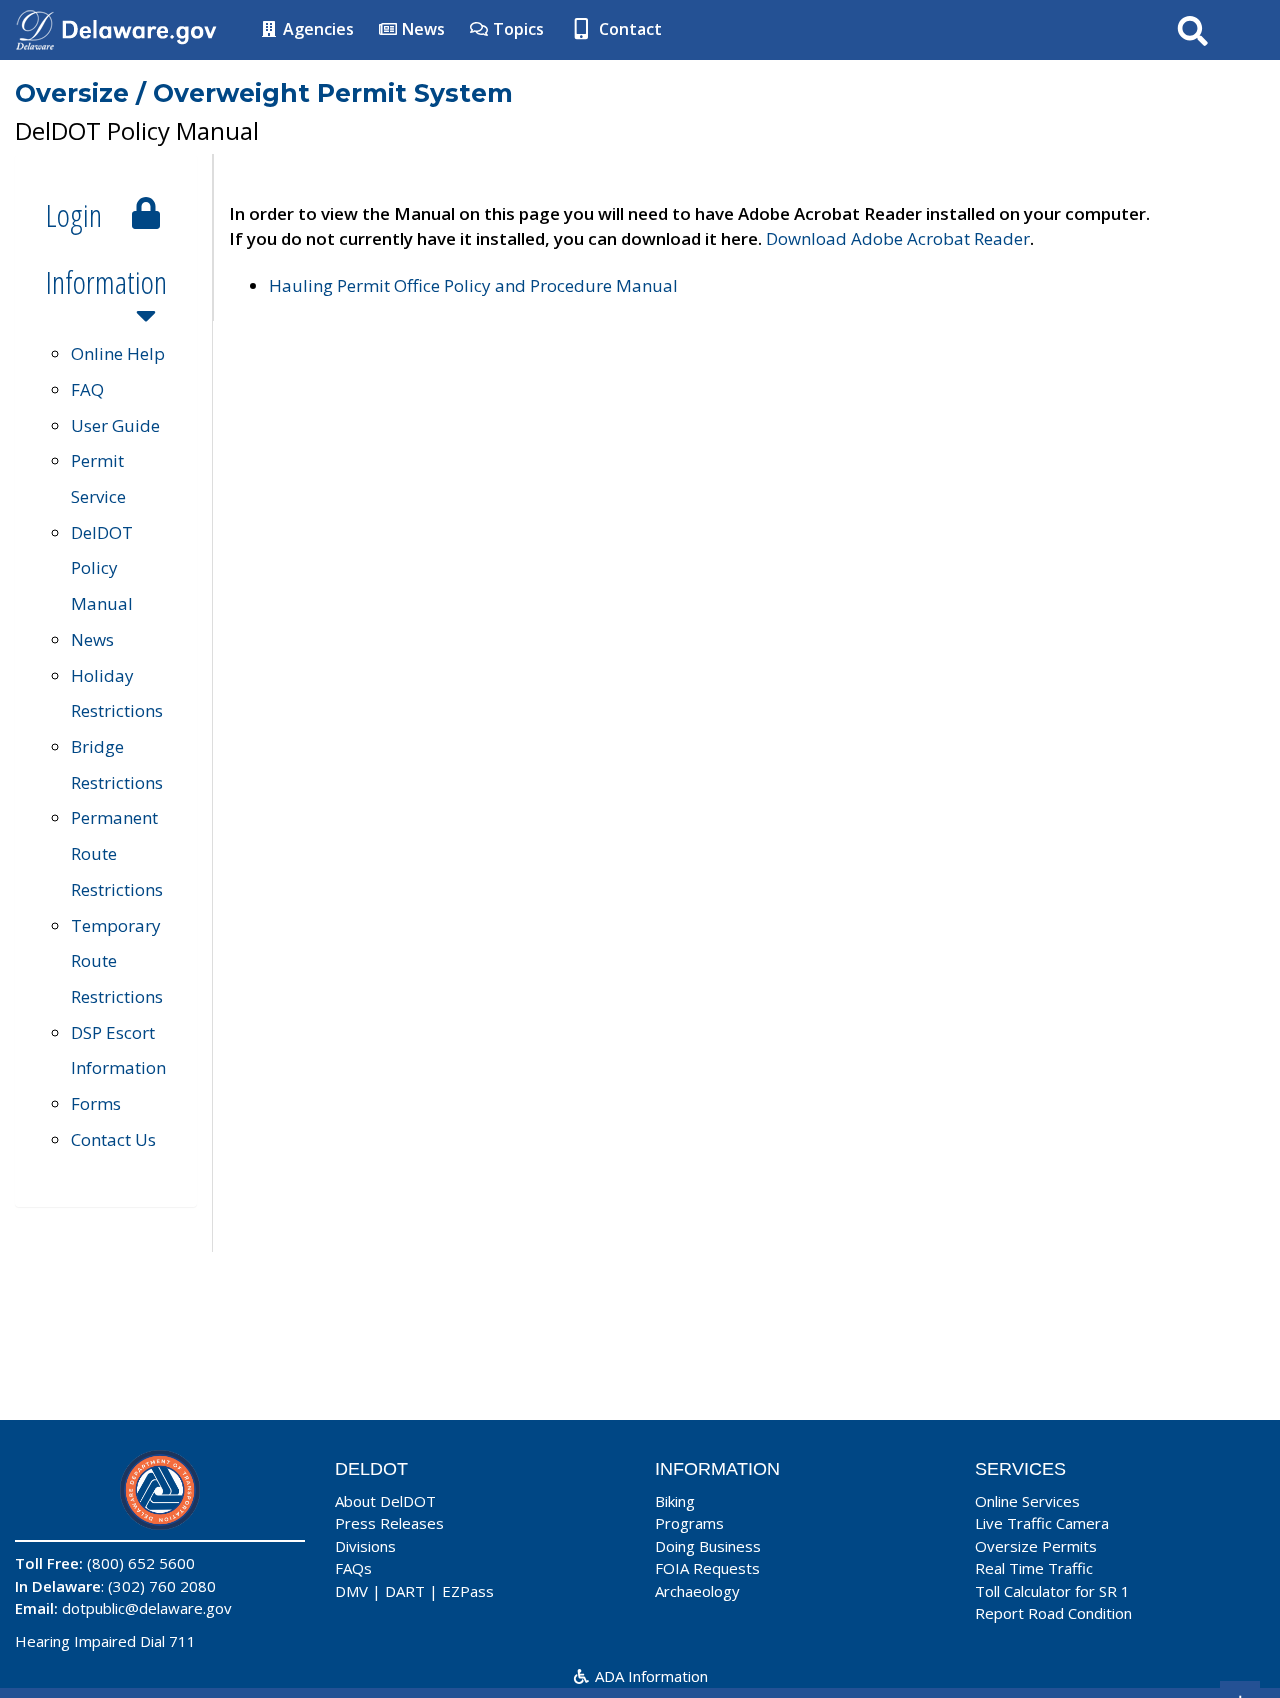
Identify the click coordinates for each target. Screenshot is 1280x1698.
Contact (628, 29)
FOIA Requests (707, 1568)
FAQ (87, 389)
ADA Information (649, 1676)
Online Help (118, 353)
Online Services (1027, 1501)
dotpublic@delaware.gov (147, 1608)
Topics (516, 29)
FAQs (353, 1568)
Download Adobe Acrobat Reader (898, 238)
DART (405, 1591)
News (421, 29)
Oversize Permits (1036, 1546)
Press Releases (389, 1523)
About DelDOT (385, 1501)
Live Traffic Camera (1042, 1523)
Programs (689, 1523)
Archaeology (697, 1591)
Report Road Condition (1053, 1613)
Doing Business (708, 1546)
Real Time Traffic (1034, 1568)
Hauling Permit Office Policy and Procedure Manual (473, 285)
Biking (675, 1501)
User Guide (115, 425)
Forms (96, 1103)
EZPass (468, 1591)
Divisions (365, 1546)
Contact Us (113, 1139)
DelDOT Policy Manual (102, 568)
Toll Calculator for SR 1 (1052, 1591)
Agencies (316, 29)
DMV (351, 1591)
